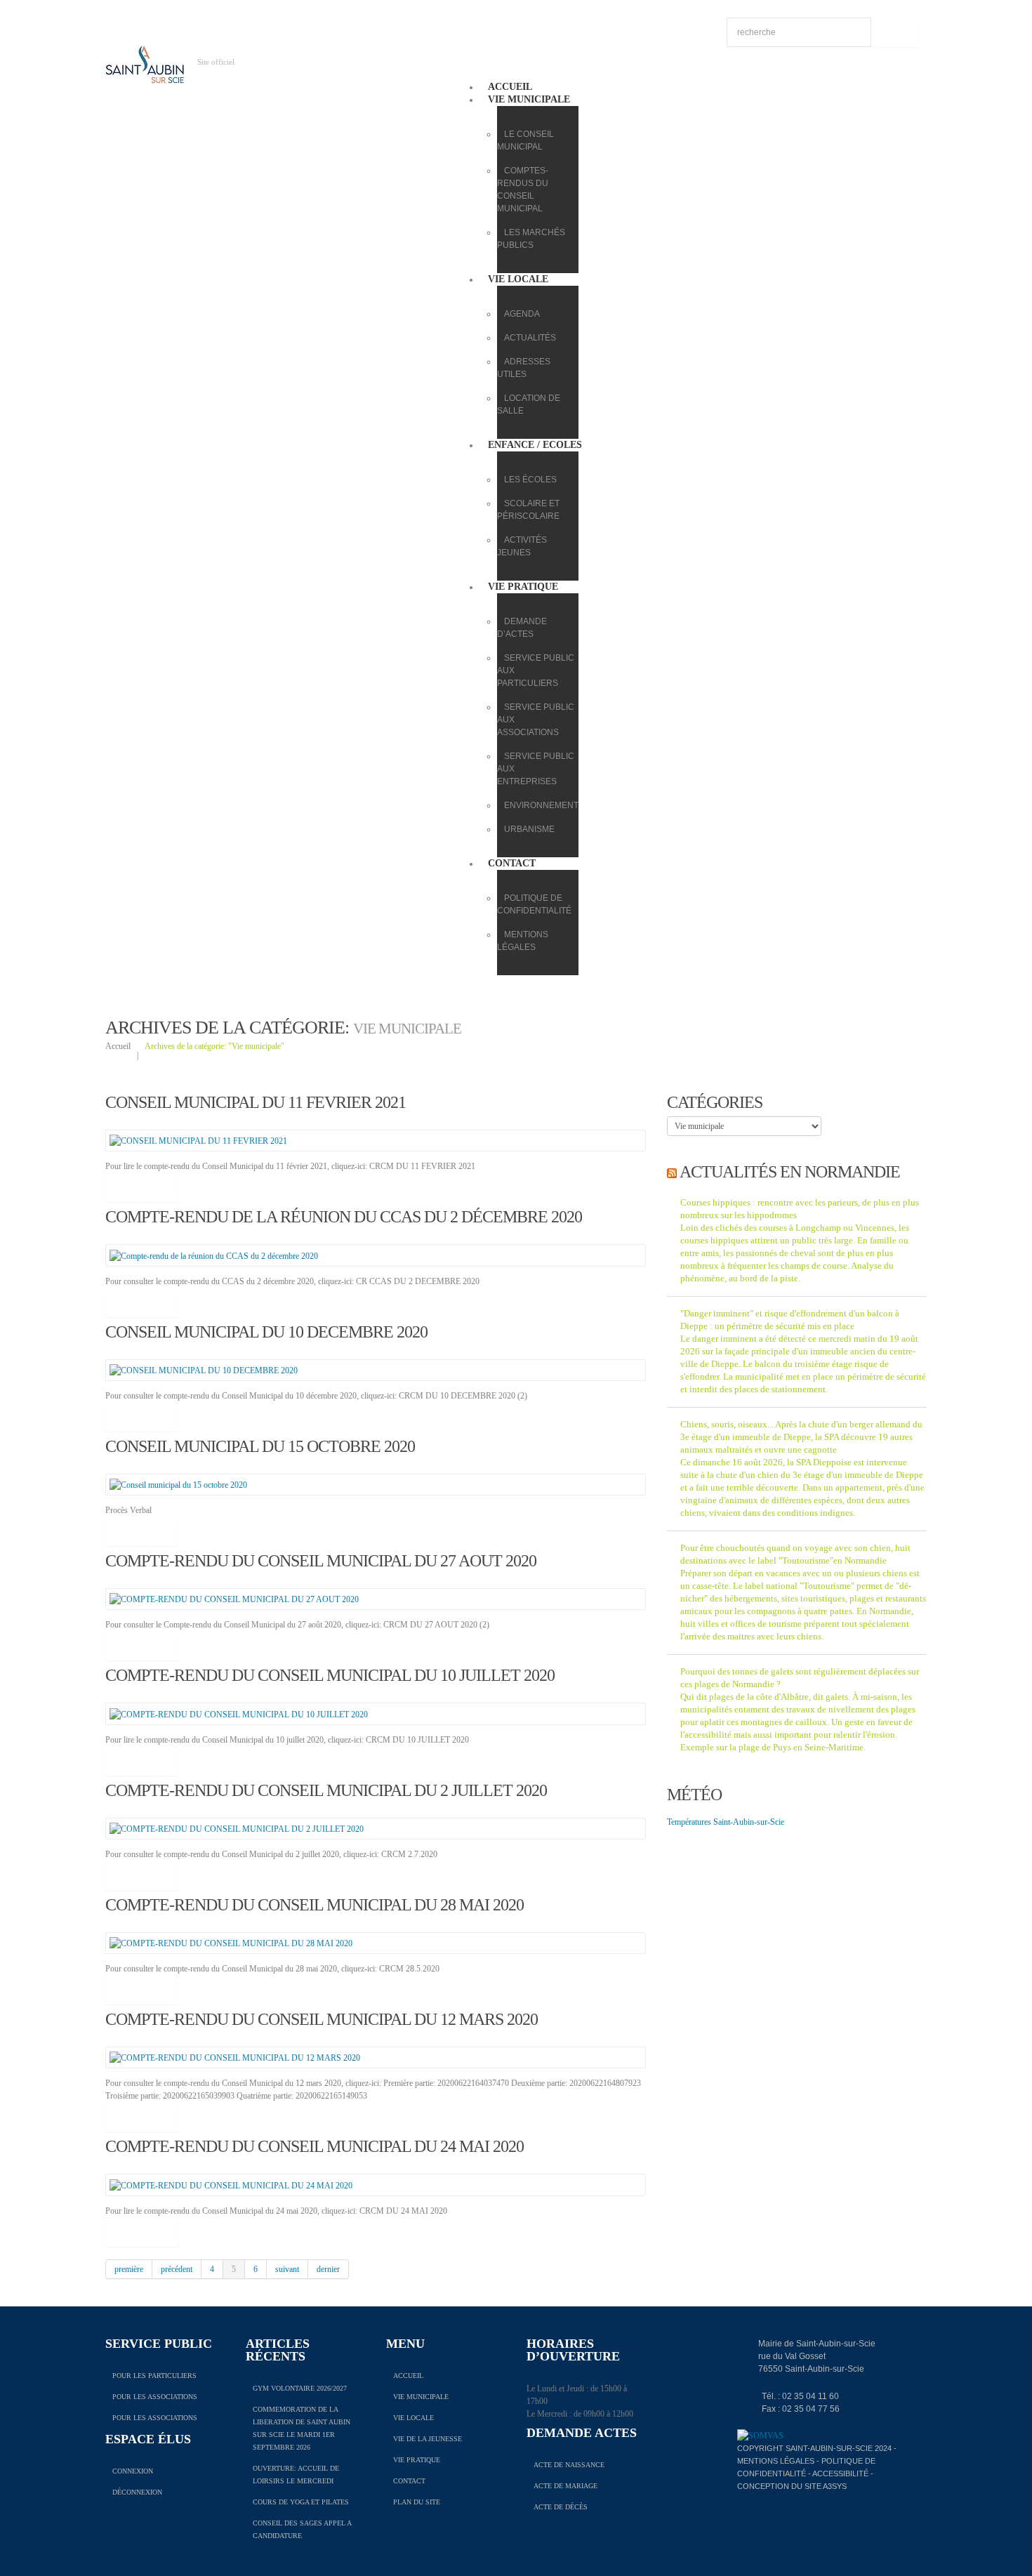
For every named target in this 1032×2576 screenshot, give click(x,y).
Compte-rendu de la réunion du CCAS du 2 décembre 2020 (344, 1217)
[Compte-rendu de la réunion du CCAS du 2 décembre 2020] (214, 1255)
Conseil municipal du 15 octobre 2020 (260, 1446)
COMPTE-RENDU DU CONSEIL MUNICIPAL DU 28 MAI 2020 (315, 1905)
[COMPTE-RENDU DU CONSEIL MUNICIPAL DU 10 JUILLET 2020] (239, 1713)
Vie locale (518, 279)
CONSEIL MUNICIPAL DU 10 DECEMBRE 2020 (266, 1332)
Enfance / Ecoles (535, 445)
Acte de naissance (569, 2465)
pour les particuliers (154, 2376)
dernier (328, 2269)
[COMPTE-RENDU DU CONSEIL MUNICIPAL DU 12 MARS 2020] (235, 2057)
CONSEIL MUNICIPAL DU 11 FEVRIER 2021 (256, 1102)
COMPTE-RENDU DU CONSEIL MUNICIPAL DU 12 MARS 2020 (322, 2019)
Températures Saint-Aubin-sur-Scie (726, 1822)
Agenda (522, 314)
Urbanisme (529, 829)
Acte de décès (561, 2507)
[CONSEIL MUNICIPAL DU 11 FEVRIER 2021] (198, 1140)
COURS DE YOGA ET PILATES (301, 2502)
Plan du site (417, 2502)
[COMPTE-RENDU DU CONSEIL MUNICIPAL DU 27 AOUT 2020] (234, 1599)
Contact (512, 863)
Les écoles (530, 480)
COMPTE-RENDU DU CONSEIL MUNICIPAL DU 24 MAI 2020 (315, 2146)
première (129, 2269)
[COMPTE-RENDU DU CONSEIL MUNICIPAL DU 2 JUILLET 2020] (237, 1828)
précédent (177, 2269)
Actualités (530, 338)
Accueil (510, 87)
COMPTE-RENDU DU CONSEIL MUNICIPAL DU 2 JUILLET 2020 (326, 1790)
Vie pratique (523, 587)
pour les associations (155, 2397)
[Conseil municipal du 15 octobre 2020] (178, 1484)
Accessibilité (840, 2473)
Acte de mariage (565, 2486)
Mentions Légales (776, 2461)
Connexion (133, 2471)
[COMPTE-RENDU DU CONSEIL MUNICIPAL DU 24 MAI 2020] (231, 2184)
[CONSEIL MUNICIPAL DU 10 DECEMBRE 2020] (204, 1370)
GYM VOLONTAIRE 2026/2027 (300, 2388)
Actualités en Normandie (790, 1172)
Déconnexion (137, 2492)
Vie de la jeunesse (428, 2439)
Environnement (541, 805)
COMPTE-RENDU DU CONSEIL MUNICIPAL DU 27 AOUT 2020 (321, 1561)
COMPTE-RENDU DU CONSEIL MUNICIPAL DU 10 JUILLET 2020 (330, 1675)
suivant (287, 2269)
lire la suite (142, 1187)
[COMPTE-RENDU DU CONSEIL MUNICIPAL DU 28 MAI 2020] (231, 1943)
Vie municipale (529, 99)
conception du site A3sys (792, 2486)
